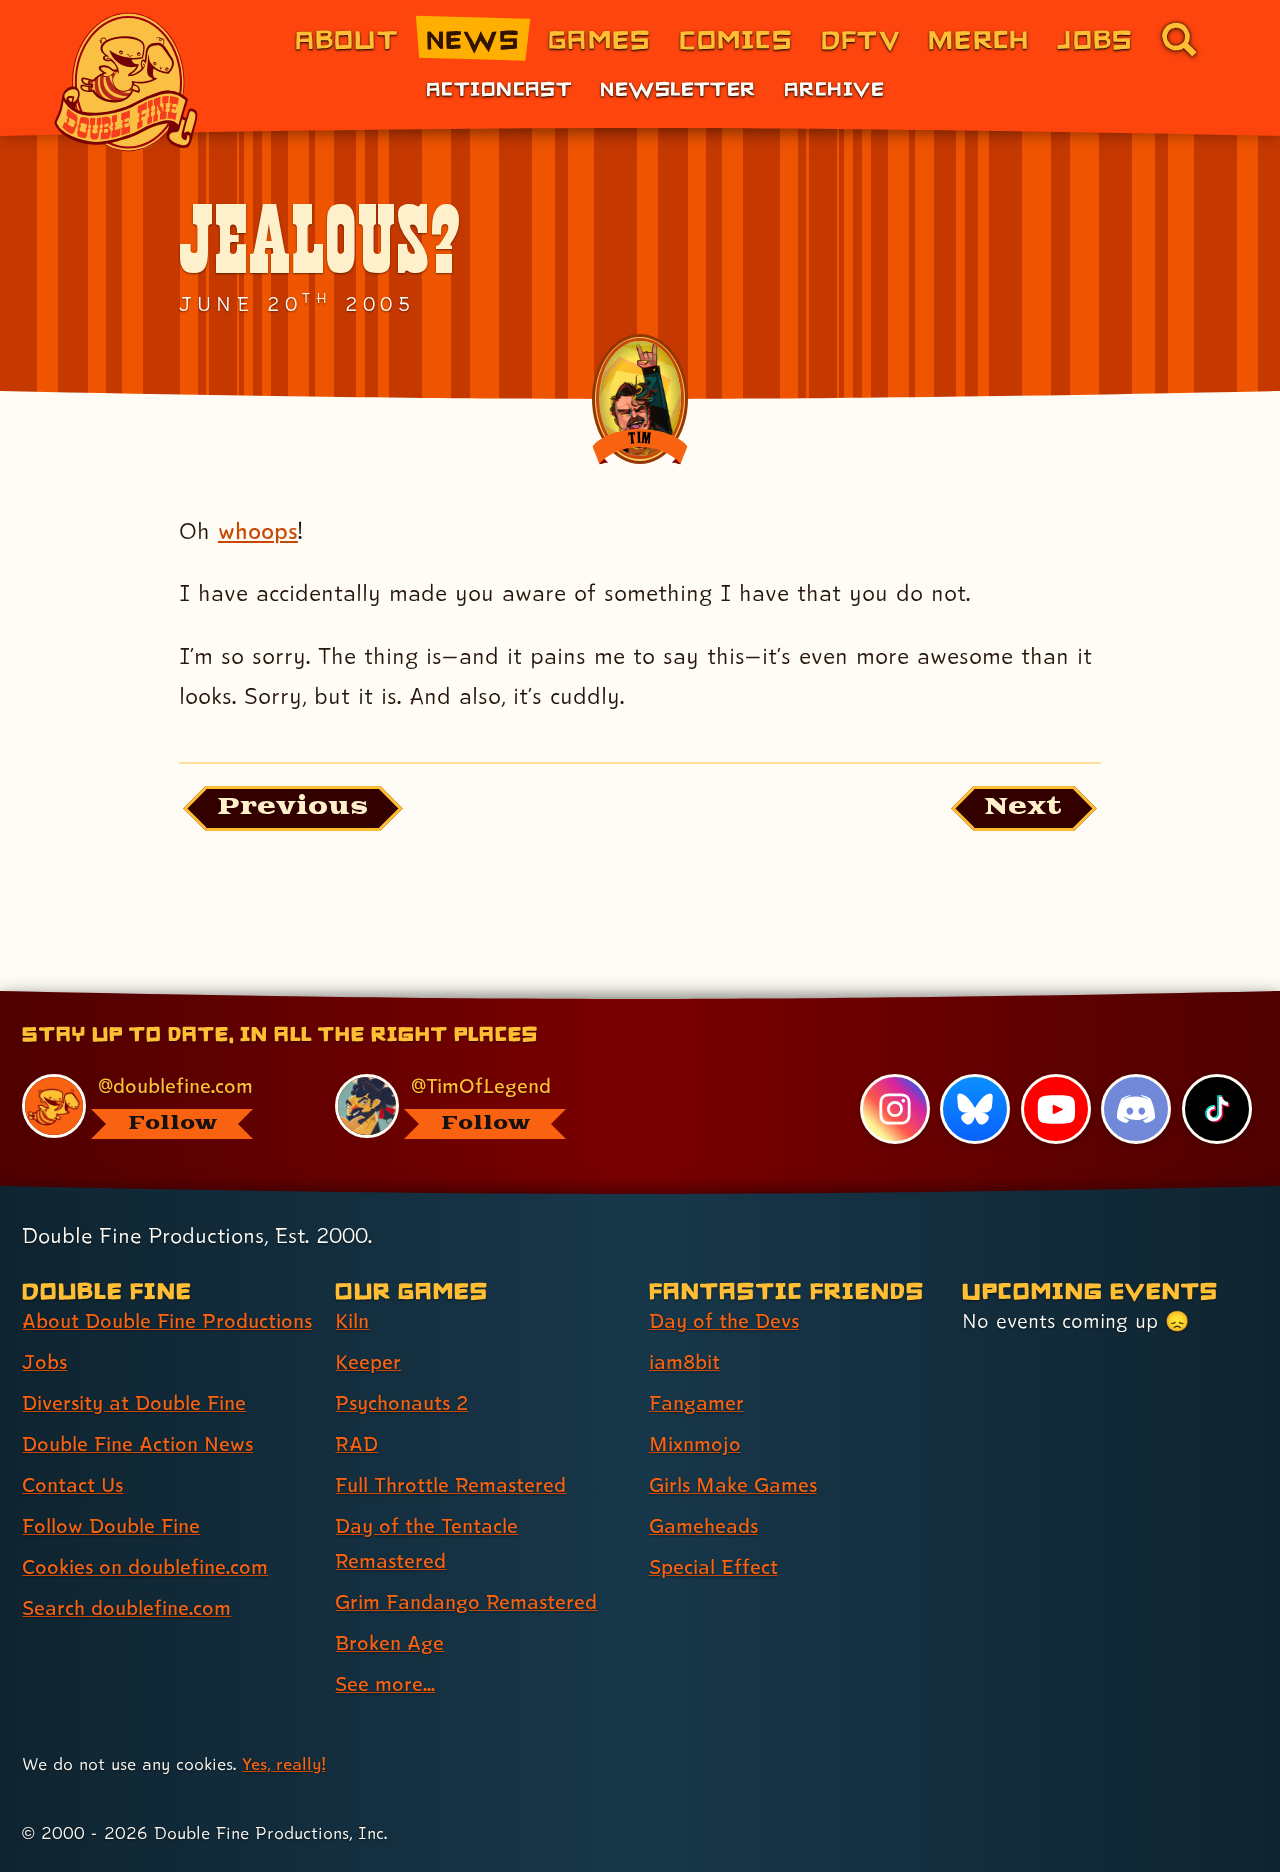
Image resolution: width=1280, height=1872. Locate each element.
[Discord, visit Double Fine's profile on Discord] (1136, 1109)
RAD (356, 1444)
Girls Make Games (733, 1485)
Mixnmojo (695, 1444)
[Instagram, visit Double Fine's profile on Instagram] (895, 1109)
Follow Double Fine (111, 1526)
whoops (258, 530)
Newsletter (677, 88)
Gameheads (703, 1526)
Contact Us (72, 1485)
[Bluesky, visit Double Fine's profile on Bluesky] (975, 1109)
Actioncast (499, 88)
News (473, 38)
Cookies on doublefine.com (145, 1567)
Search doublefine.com (126, 1608)
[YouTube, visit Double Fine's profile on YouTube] (1056, 1109)
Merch (978, 38)
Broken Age (389, 1643)
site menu (618, 998)
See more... (385, 1684)
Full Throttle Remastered (450, 1485)
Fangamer (696, 1403)
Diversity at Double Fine (134, 1403)
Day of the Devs (724, 1321)
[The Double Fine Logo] (127, 82)
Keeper (368, 1362)
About (346, 38)
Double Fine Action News (137, 1444)
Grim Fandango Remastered (466, 1602)
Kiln (352, 1321)
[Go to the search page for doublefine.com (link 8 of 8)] (1179, 39)
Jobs (1095, 38)
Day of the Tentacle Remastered (426, 1543)
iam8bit (684, 1362)
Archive (834, 88)
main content (744, 998)
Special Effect (713, 1567)
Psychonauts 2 (401, 1403)
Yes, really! (283, 1763)
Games (599, 38)
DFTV (860, 38)
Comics (736, 38)
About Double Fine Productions (167, 1321)
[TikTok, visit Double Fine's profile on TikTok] (1217, 1109)
